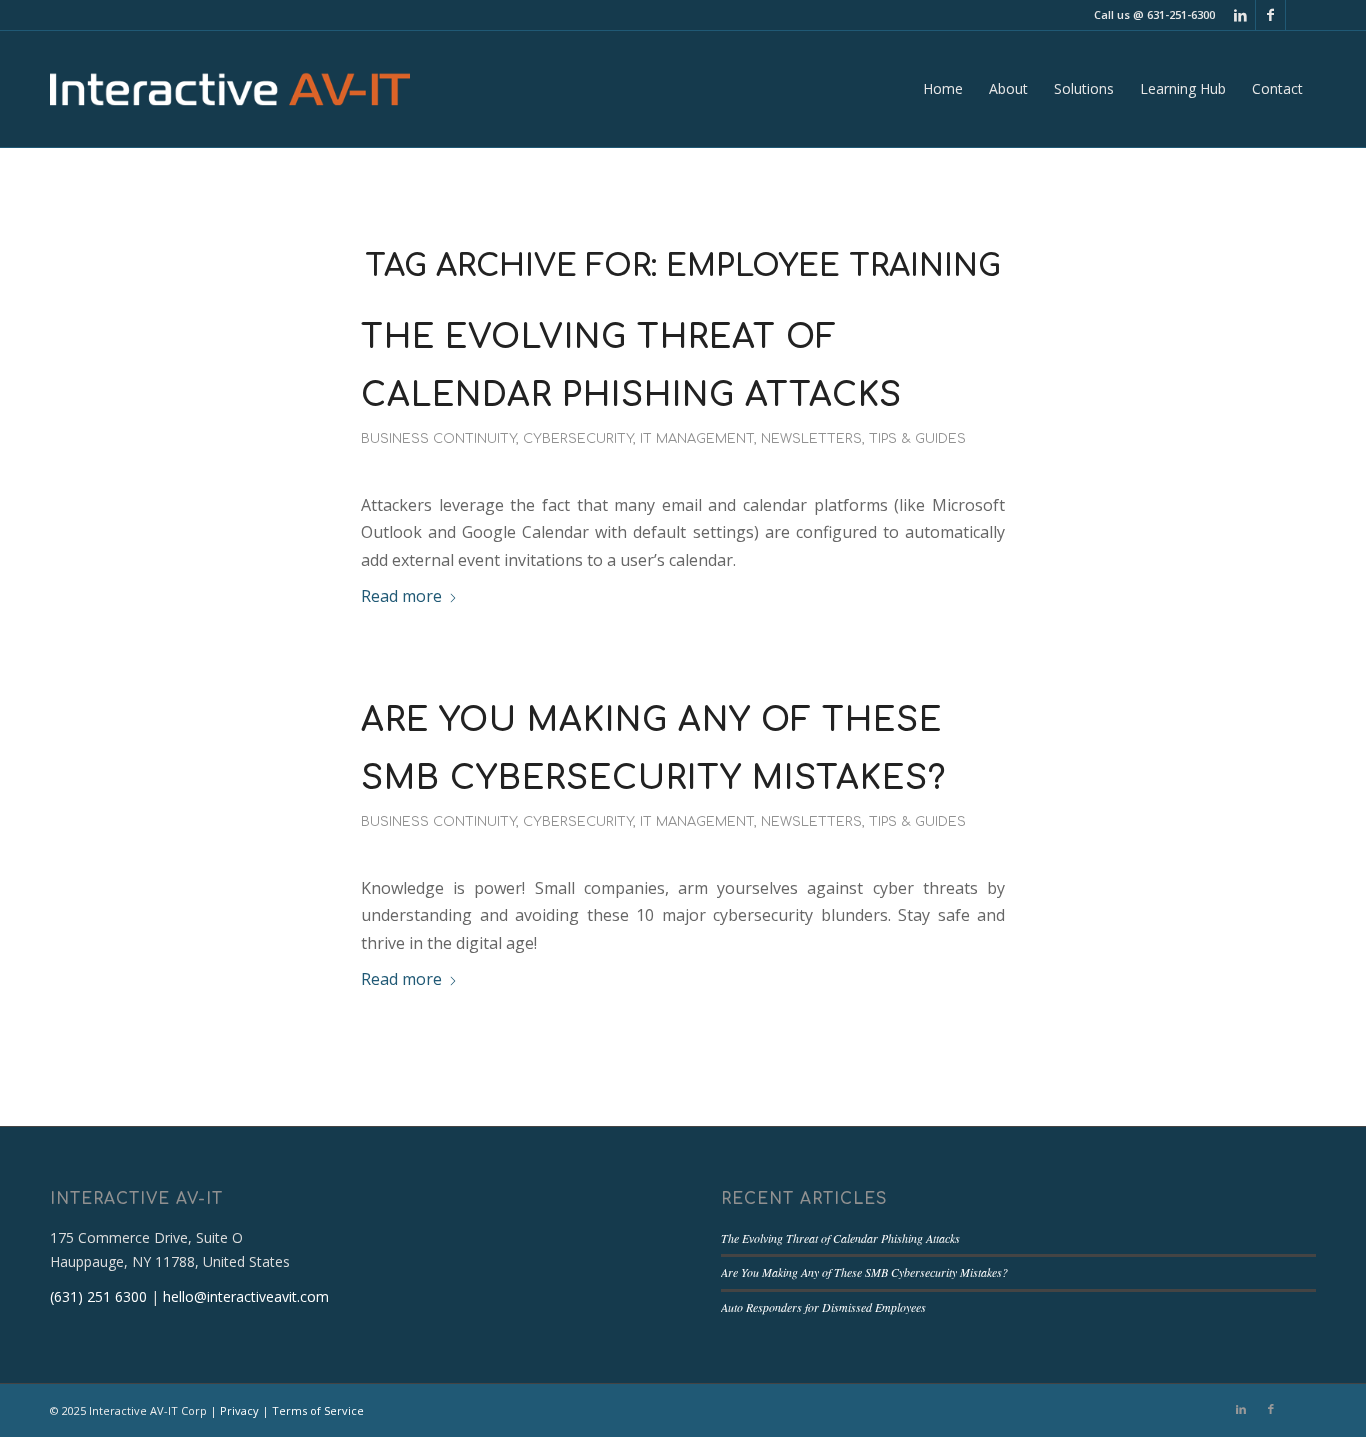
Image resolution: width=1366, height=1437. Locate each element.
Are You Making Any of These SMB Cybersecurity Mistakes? (864, 1272)
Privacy (239, 1410)
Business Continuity (438, 439)
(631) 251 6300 (98, 1296)
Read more (401, 596)
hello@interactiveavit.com (246, 1296)
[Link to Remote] (1301, 15)
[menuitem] (943, 89)
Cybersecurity (578, 439)
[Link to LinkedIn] (1240, 15)
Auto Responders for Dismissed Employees (823, 1307)
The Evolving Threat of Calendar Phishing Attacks (840, 1238)
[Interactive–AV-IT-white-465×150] (230, 89)
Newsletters (811, 439)
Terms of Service (318, 1410)
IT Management (697, 439)
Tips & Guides (917, 439)
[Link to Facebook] (1270, 15)
